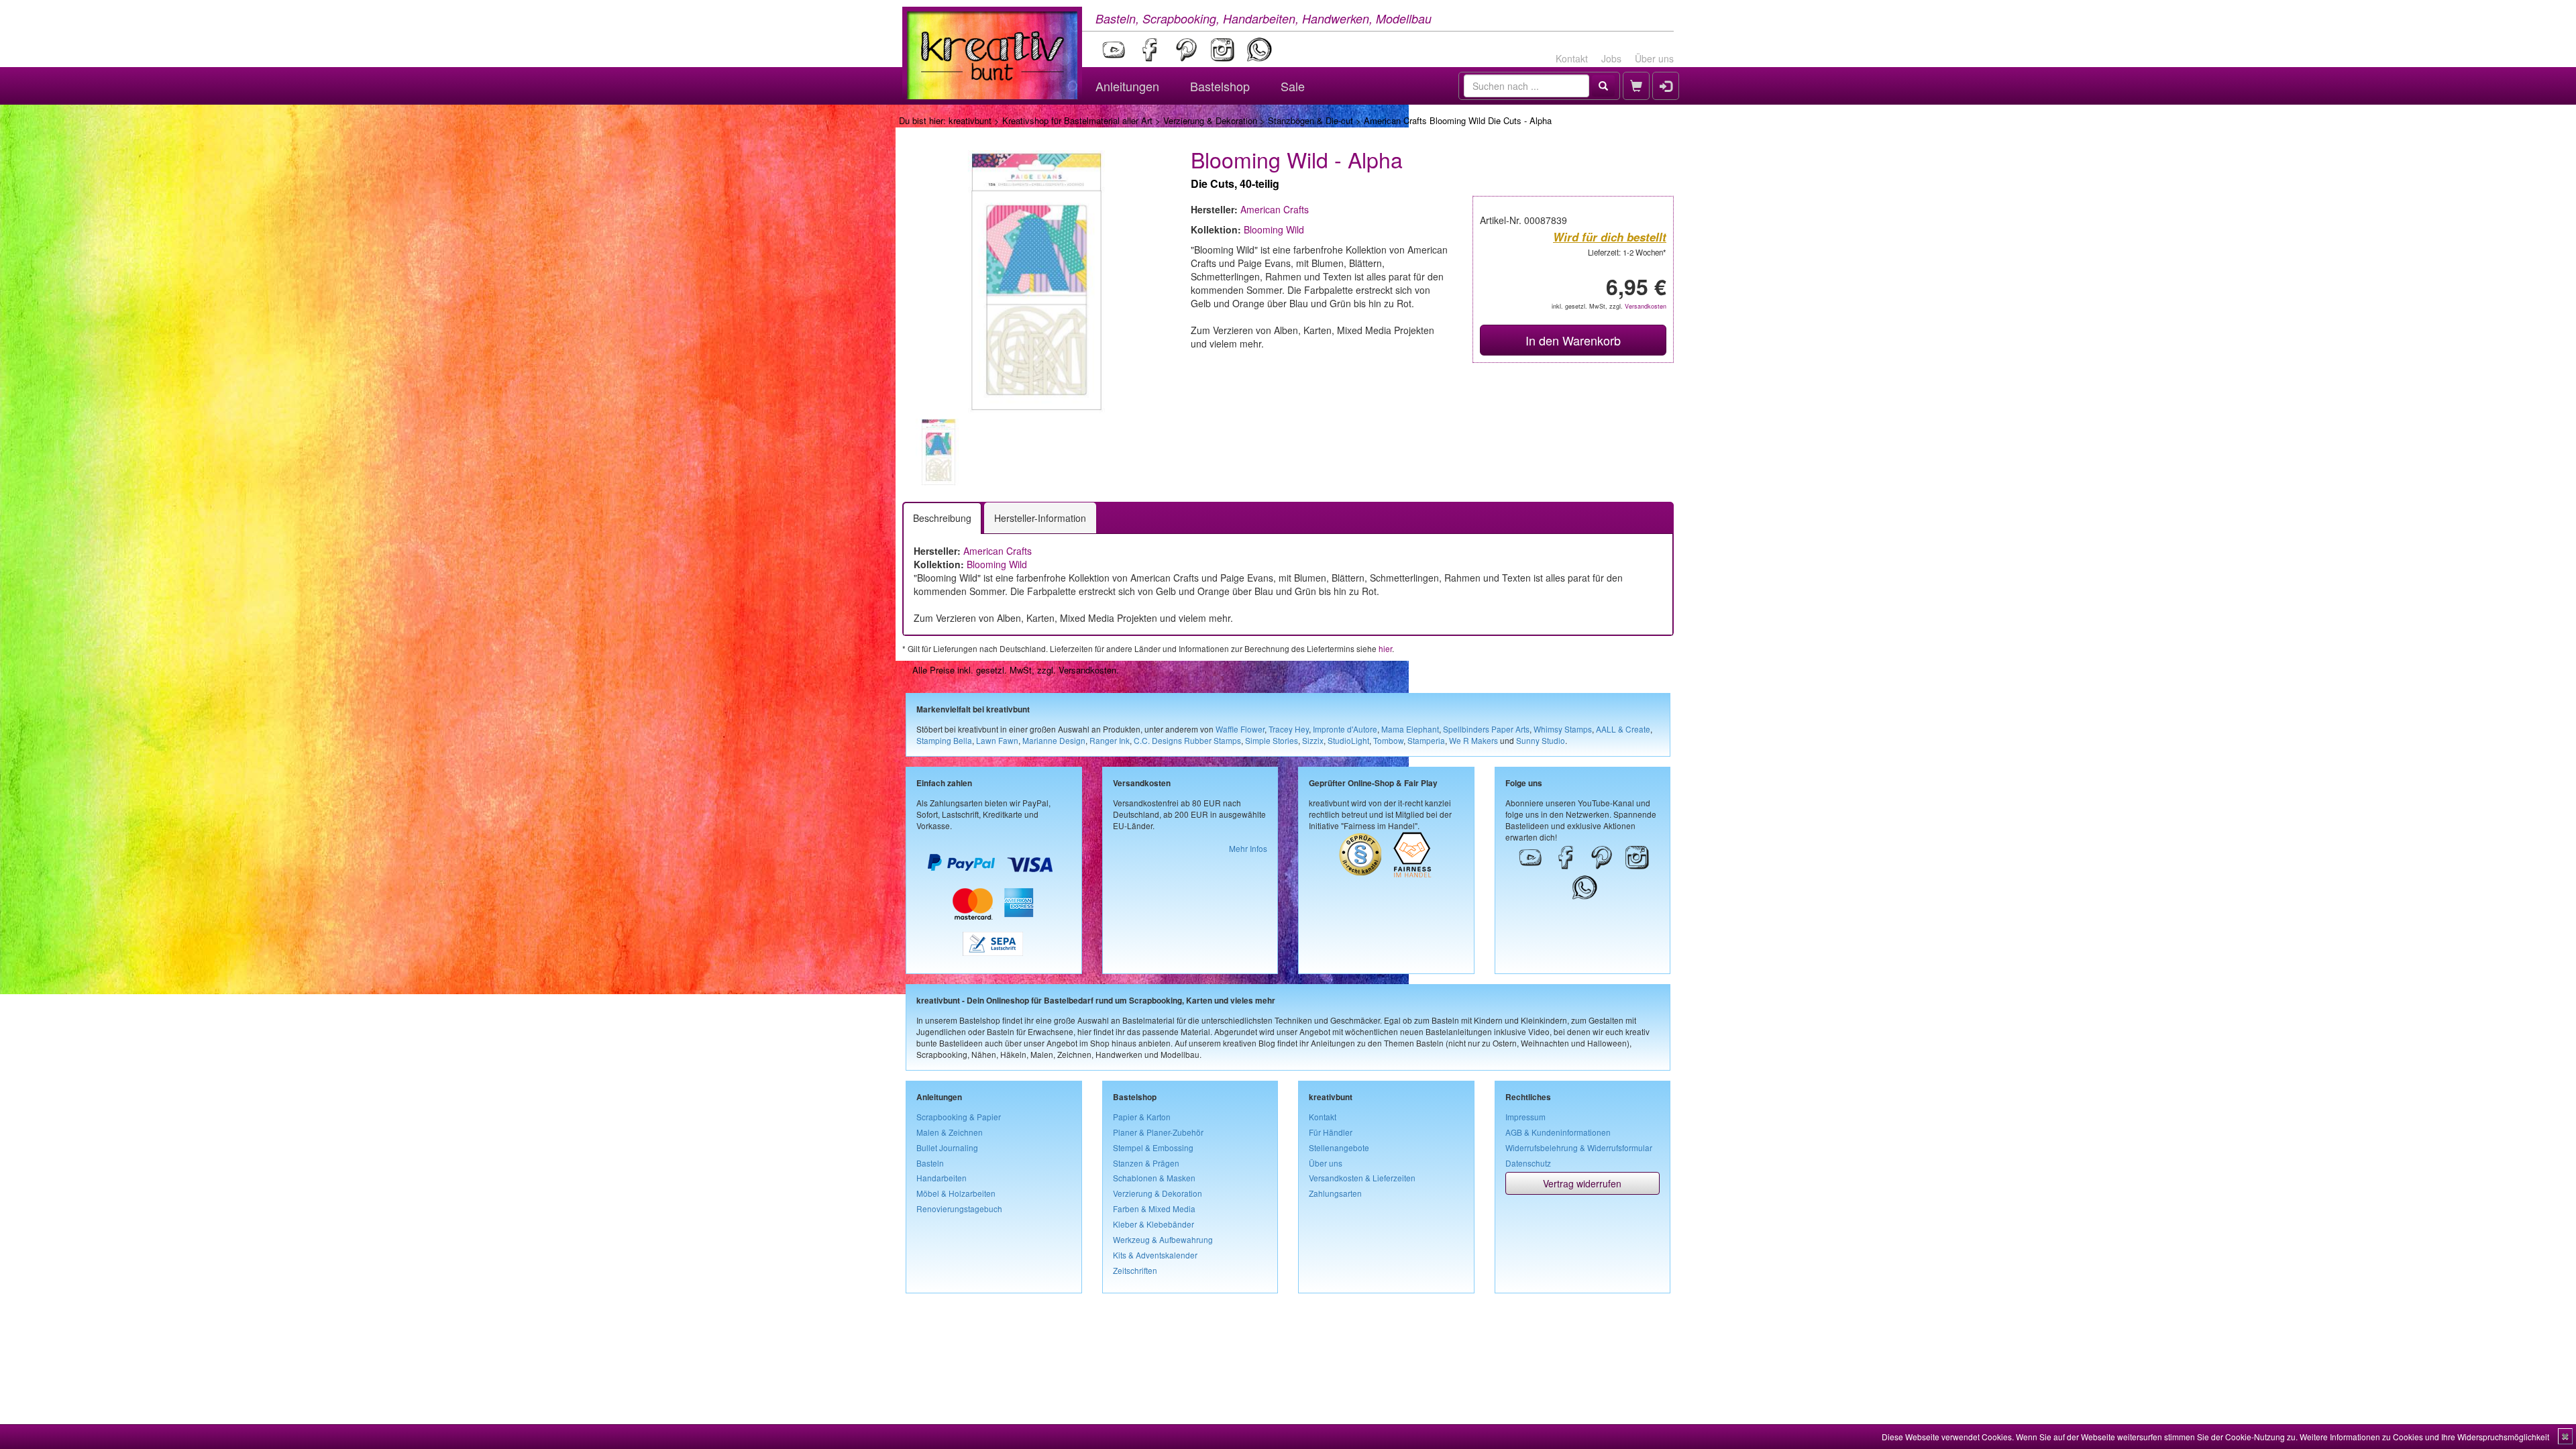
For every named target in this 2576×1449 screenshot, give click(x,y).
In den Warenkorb (1573, 340)
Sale (1293, 86)
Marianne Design (1054, 740)
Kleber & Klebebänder (1153, 1224)
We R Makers (1473, 740)
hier (1385, 648)
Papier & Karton (1142, 1117)
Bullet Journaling (947, 1147)
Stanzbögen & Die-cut (1310, 120)
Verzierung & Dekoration (1210, 120)
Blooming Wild (1274, 229)
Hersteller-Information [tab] (1040, 518)
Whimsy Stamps (1563, 729)
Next (1188, 452)
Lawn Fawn (997, 740)
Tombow (1388, 740)
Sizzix (1313, 740)
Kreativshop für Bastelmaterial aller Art (1077, 120)
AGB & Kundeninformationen (1558, 1132)
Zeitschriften (1135, 1270)
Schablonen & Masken (1154, 1178)
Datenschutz (1528, 1163)
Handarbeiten (942, 1178)
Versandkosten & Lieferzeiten (1362, 1178)
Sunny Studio (1541, 740)
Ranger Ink (1110, 740)
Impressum (1525, 1117)
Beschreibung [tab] (942, 518)
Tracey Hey (1289, 729)
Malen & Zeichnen (950, 1132)
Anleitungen (1127, 86)
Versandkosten (1646, 306)
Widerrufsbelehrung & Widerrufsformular (1579, 1147)
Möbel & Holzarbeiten (956, 1193)
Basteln (930, 1163)
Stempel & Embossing (1153, 1147)
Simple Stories (1272, 740)
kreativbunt (970, 120)
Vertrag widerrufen (1582, 1183)
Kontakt (1572, 58)
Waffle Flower (1240, 729)
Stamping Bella (944, 740)
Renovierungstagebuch (959, 1209)
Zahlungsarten (1335, 1193)
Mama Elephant (1410, 729)
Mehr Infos (1248, 848)
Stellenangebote (1339, 1147)
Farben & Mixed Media (1154, 1209)
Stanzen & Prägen (1146, 1163)
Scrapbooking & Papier (959, 1117)
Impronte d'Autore (1345, 729)
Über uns (1654, 58)
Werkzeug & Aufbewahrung (1163, 1239)
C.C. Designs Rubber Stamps (1187, 740)
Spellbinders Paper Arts (1486, 729)
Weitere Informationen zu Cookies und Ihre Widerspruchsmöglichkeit (2424, 1437)
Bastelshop (1220, 86)
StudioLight (1348, 740)
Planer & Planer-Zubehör (1158, 1132)
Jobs (1611, 58)
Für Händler (1331, 1132)
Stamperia (1426, 740)
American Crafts (1275, 209)
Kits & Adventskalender (1155, 1255)
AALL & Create (1623, 729)
